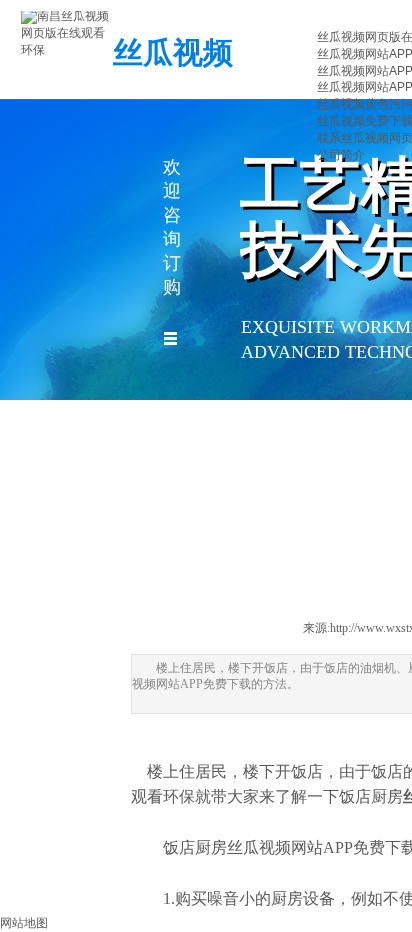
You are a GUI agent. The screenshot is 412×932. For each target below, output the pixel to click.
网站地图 (24, 923)
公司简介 (341, 155)
